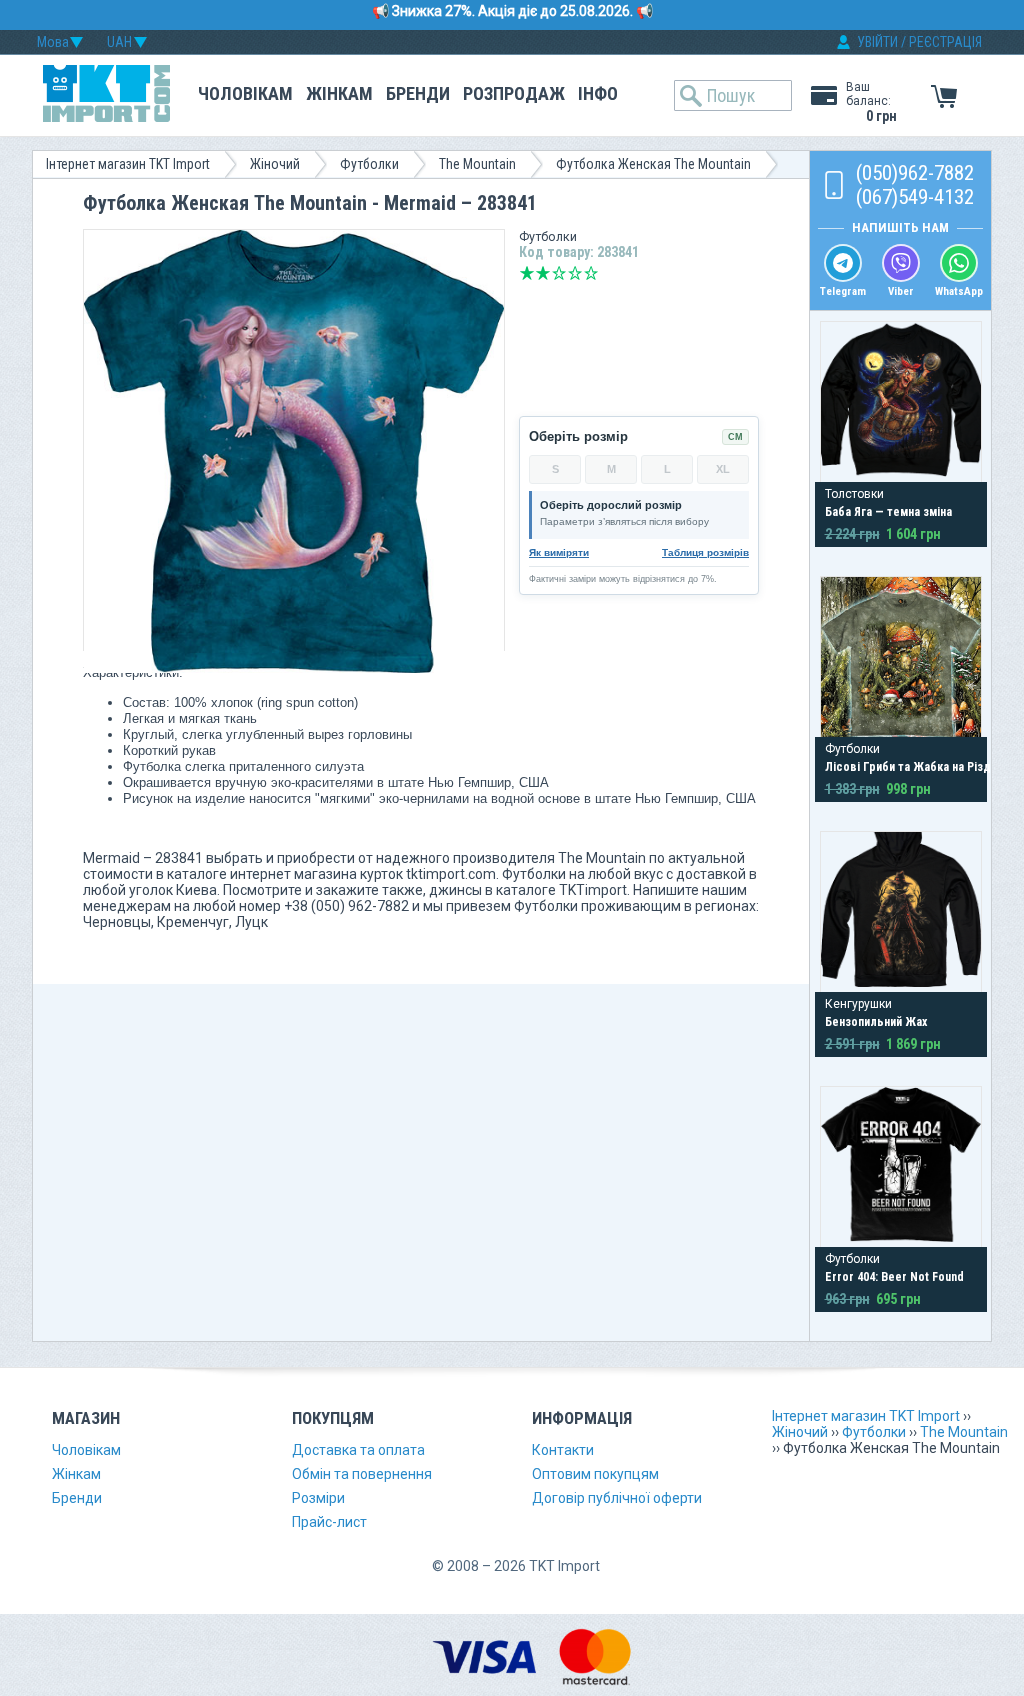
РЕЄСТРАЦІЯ (945, 42)
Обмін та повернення (362, 1474)
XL (723, 469)
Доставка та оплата (358, 1450)
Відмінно (591, 273)
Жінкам (339, 93)
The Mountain (477, 164)
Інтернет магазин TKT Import (128, 164)
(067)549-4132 (915, 197)
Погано (543, 273)
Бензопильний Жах (876, 1022)
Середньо (559, 273)
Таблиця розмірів (705, 552)
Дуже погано (527, 273)
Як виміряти (559, 552)
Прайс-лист (329, 1522)
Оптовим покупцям (595, 1474)
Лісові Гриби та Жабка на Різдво (915, 767)
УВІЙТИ (877, 42)
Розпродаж (514, 93)
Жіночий (275, 164)
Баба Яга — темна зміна (888, 512)
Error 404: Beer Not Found (894, 1277)
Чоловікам (245, 93)
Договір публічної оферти (617, 1498)
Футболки (369, 164)
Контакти (563, 1450)
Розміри (318, 1498)
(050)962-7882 (915, 173)
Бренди (418, 93)
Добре (575, 273)
